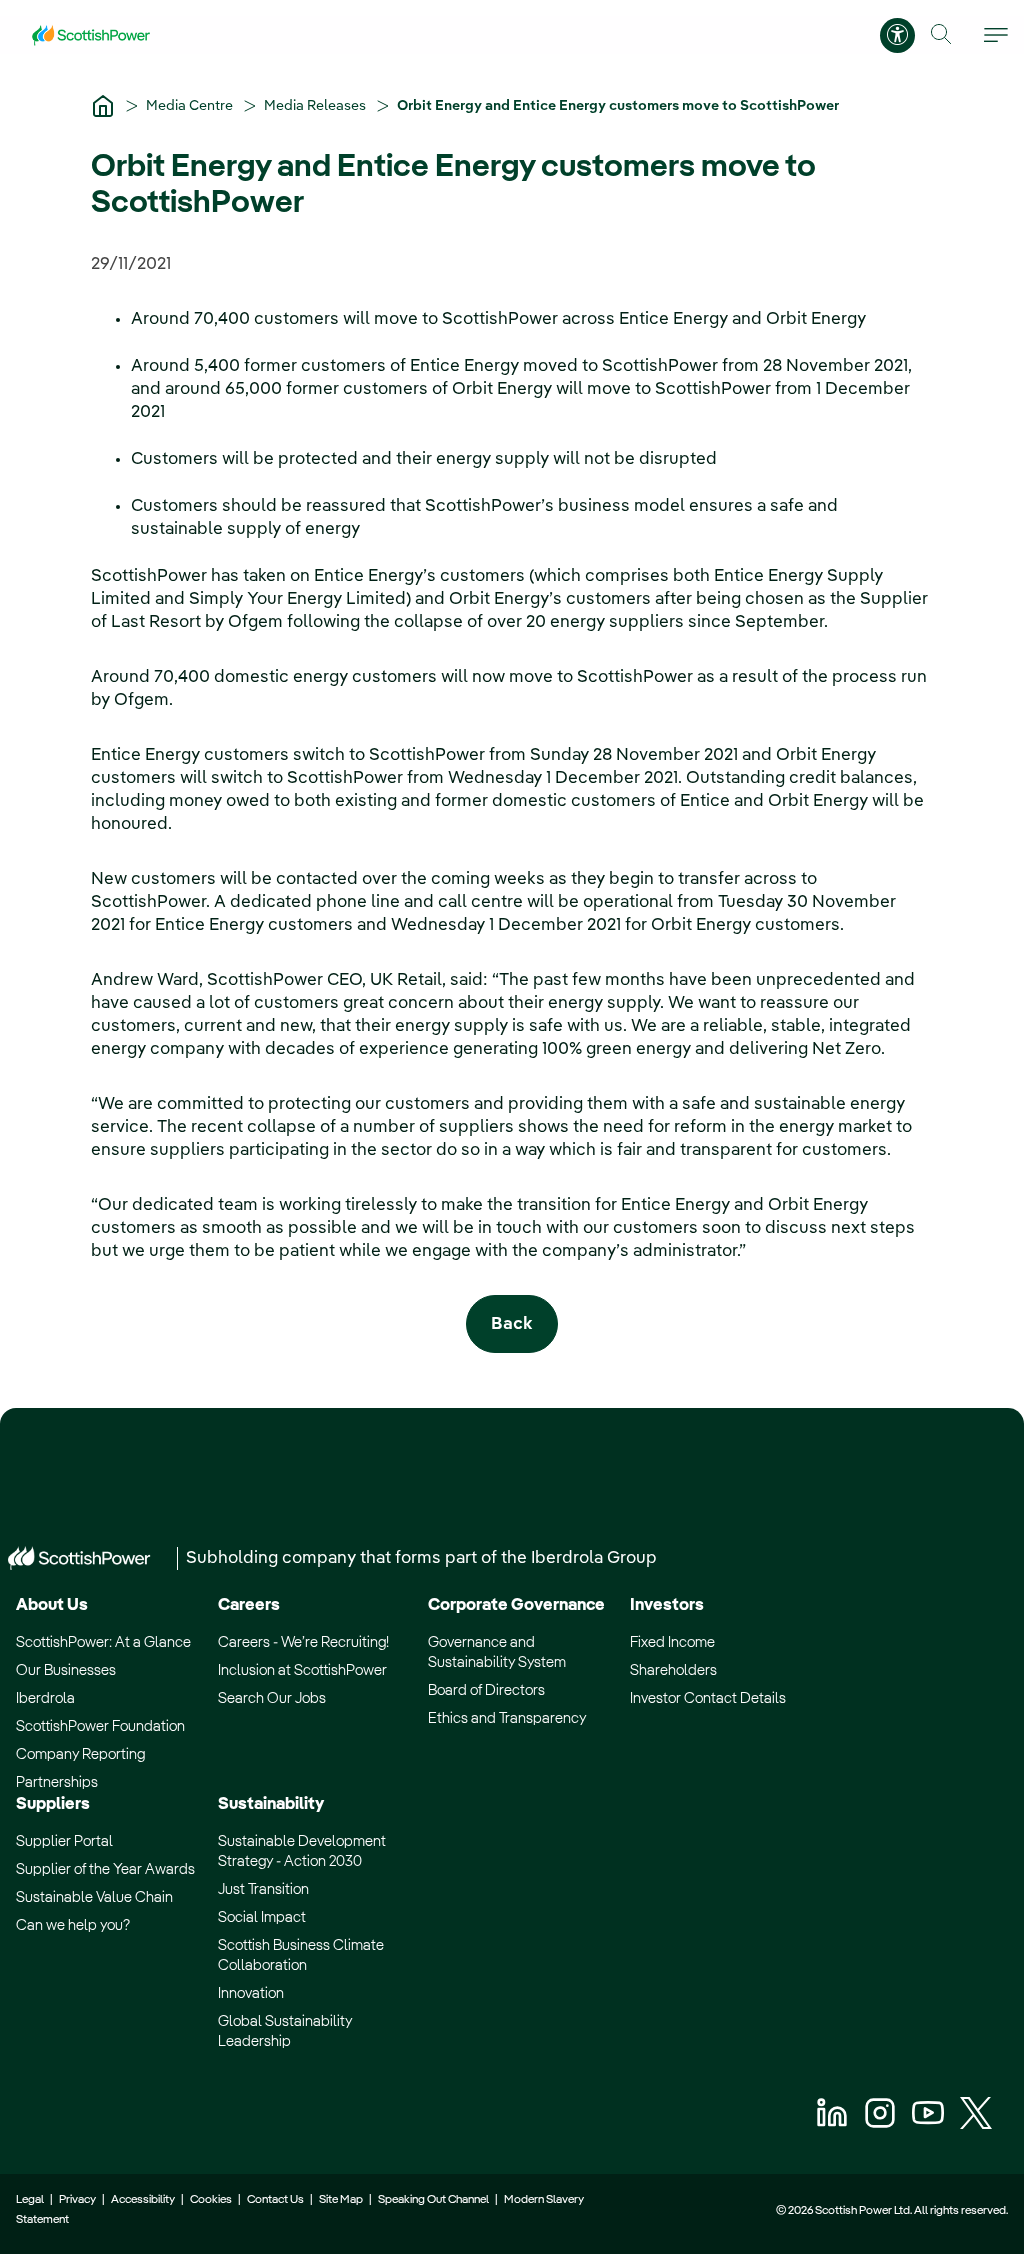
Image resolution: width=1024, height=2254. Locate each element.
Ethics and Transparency (507, 1718)
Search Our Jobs (272, 1698)
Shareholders (673, 1670)
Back (512, 1324)
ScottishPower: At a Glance (103, 1642)
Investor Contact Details (708, 1698)
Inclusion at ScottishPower (302, 1670)
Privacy (77, 2200)
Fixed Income (672, 1642)
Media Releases (316, 106)
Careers (249, 1605)
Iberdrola (45, 1698)
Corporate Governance (516, 1605)
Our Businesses (66, 1670)
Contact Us (275, 2200)
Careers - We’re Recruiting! (303, 1642)
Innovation (251, 1993)
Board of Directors (486, 1690)
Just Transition (263, 1889)
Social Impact (262, 1917)
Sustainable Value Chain (94, 1897)
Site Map (341, 2200)
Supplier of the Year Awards (105, 1869)
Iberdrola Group (594, 1558)
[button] (941, 34)
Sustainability (271, 1804)
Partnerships (57, 1782)
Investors (667, 1605)
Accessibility (143, 2200)
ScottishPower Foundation (100, 1726)
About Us (52, 1605)
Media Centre (191, 106)
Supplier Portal (64, 1841)
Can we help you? (73, 1925)
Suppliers (53, 1804)
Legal (30, 2200)
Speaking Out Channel (433, 2200)
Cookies (211, 2200)
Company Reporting (80, 1754)
